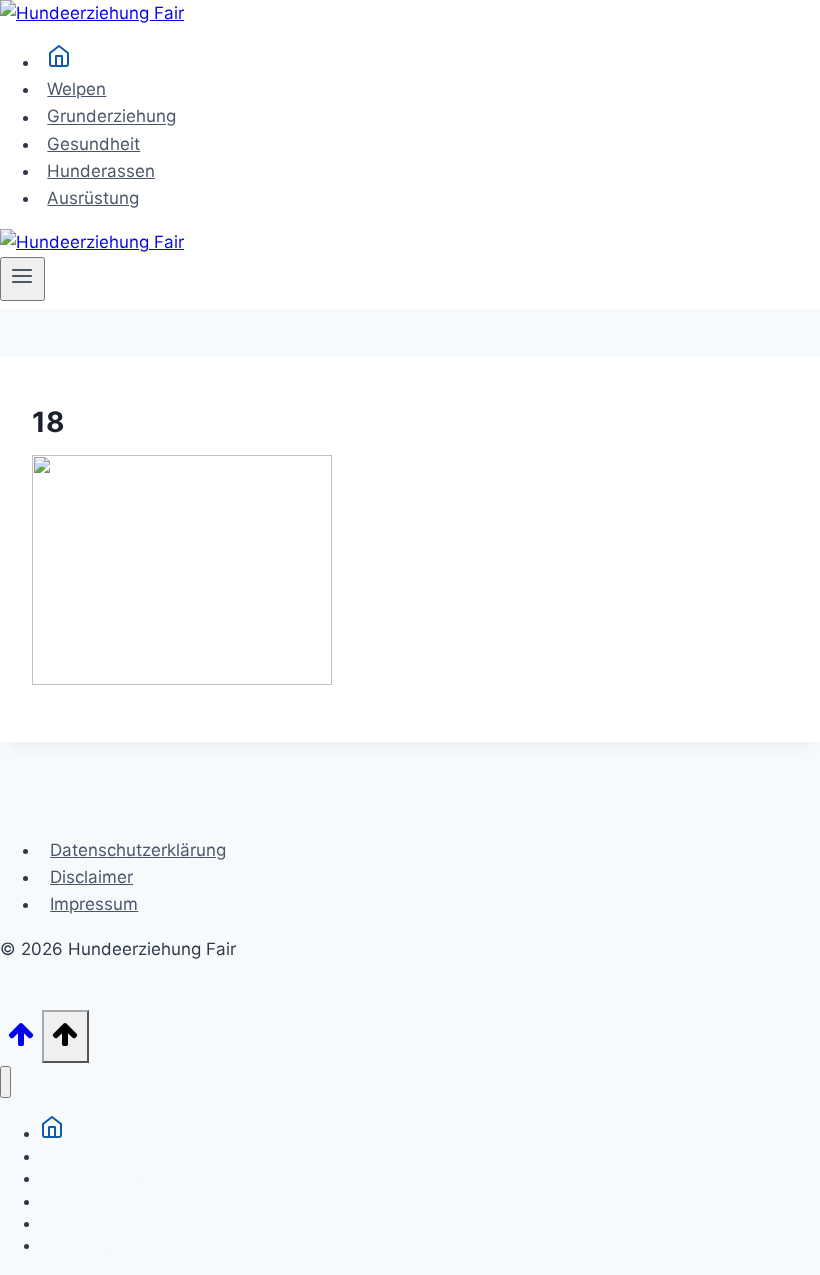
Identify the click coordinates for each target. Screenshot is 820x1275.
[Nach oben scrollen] (21, 1040)
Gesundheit (93, 144)
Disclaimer (91, 877)
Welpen (76, 89)
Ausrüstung (93, 198)
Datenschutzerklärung (138, 850)
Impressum (94, 904)
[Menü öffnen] (22, 279)
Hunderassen (101, 171)
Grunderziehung (111, 117)
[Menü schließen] (5, 1082)
